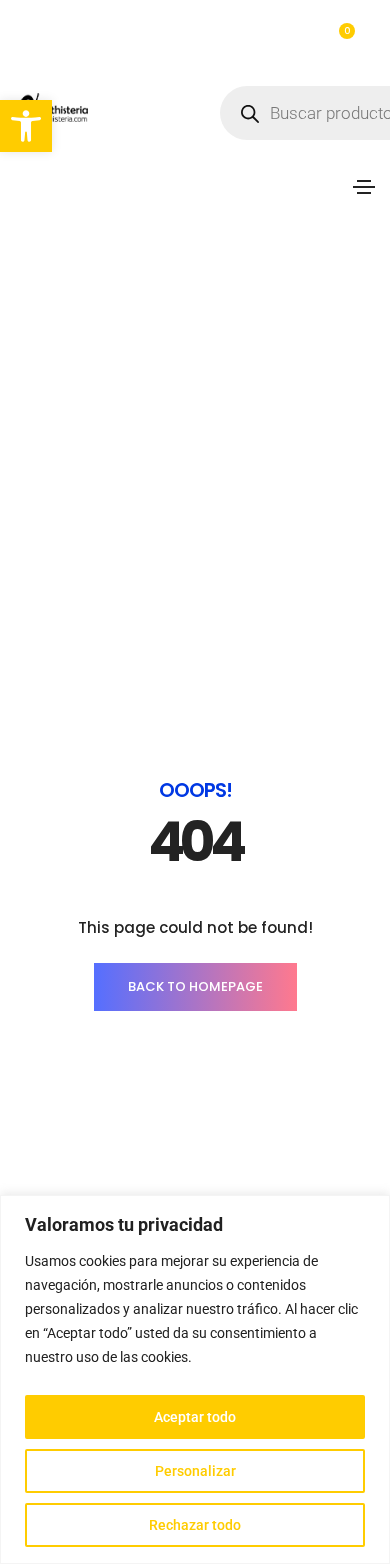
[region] (195, 1379)
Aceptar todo (195, 1417)
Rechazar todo (195, 1525)
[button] (26, 126)
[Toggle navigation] (364, 187)
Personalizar (195, 1471)
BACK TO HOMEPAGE (195, 986)
